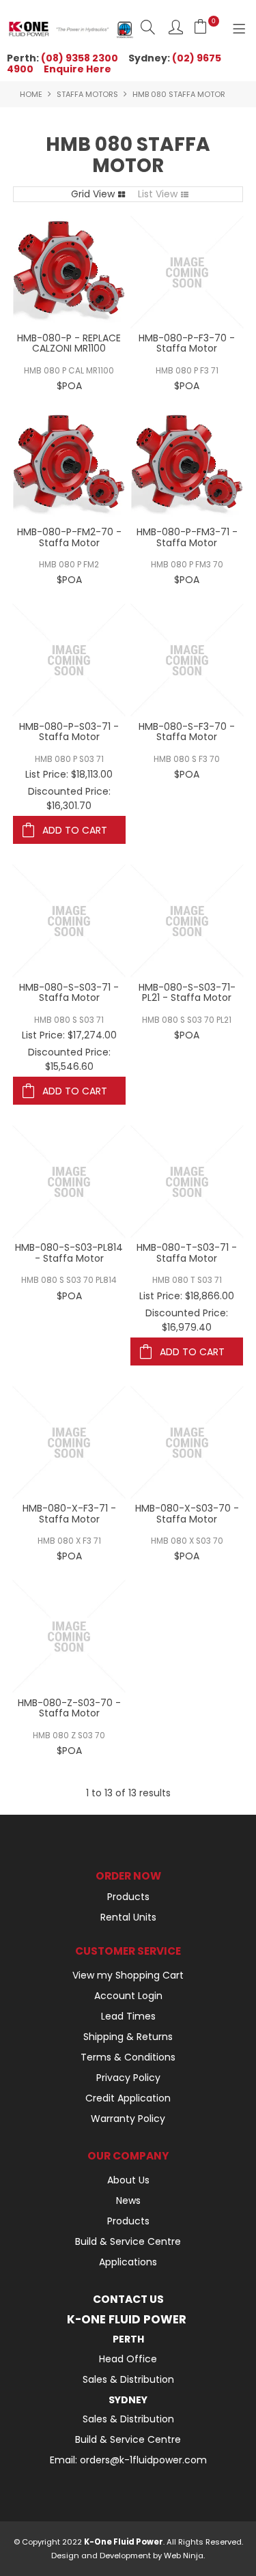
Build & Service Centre (128, 2241)
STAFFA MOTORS (87, 94)
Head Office (128, 2359)
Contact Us (128, 2299)
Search (148, 27)
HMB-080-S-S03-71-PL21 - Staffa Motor (187, 992)
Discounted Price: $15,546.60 (69, 1059)
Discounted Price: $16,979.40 (187, 1320)
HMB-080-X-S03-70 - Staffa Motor (187, 1513)
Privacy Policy (128, 2078)
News (128, 2200)
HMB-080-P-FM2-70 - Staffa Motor (69, 537)
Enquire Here (77, 69)
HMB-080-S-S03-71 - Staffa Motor (69, 992)
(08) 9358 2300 (80, 58)
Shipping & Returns (128, 2037)
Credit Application (128, 2098)
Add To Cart (75, 830)
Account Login (128, 1996)
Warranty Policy (128, 2119)
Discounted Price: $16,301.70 (69, 798)
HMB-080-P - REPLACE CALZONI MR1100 (69, 343)
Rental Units (128, 1917)
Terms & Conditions (128, 2057)
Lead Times (128, 2016)
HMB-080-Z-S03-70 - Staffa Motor (69, 1708)
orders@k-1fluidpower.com (143, 2460)
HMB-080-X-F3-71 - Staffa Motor (69, 1513)
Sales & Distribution (128, 2379)
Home (31, 94)
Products (128, 1897)
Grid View (93, 194)
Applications (128, 2262)
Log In (176, 27)
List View (158, 194)
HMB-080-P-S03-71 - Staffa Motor (69, 732)
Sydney (128, 2400)
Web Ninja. (184, 2556)
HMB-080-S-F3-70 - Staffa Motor (187, 732)
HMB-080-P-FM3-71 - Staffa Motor (187, 537)
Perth (128, 2339)
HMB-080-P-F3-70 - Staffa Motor (187, 343)
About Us (128, 2180)
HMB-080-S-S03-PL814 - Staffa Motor (69, 1252)
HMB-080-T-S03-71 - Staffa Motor (187, 1252)
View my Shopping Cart (128, 1975)
